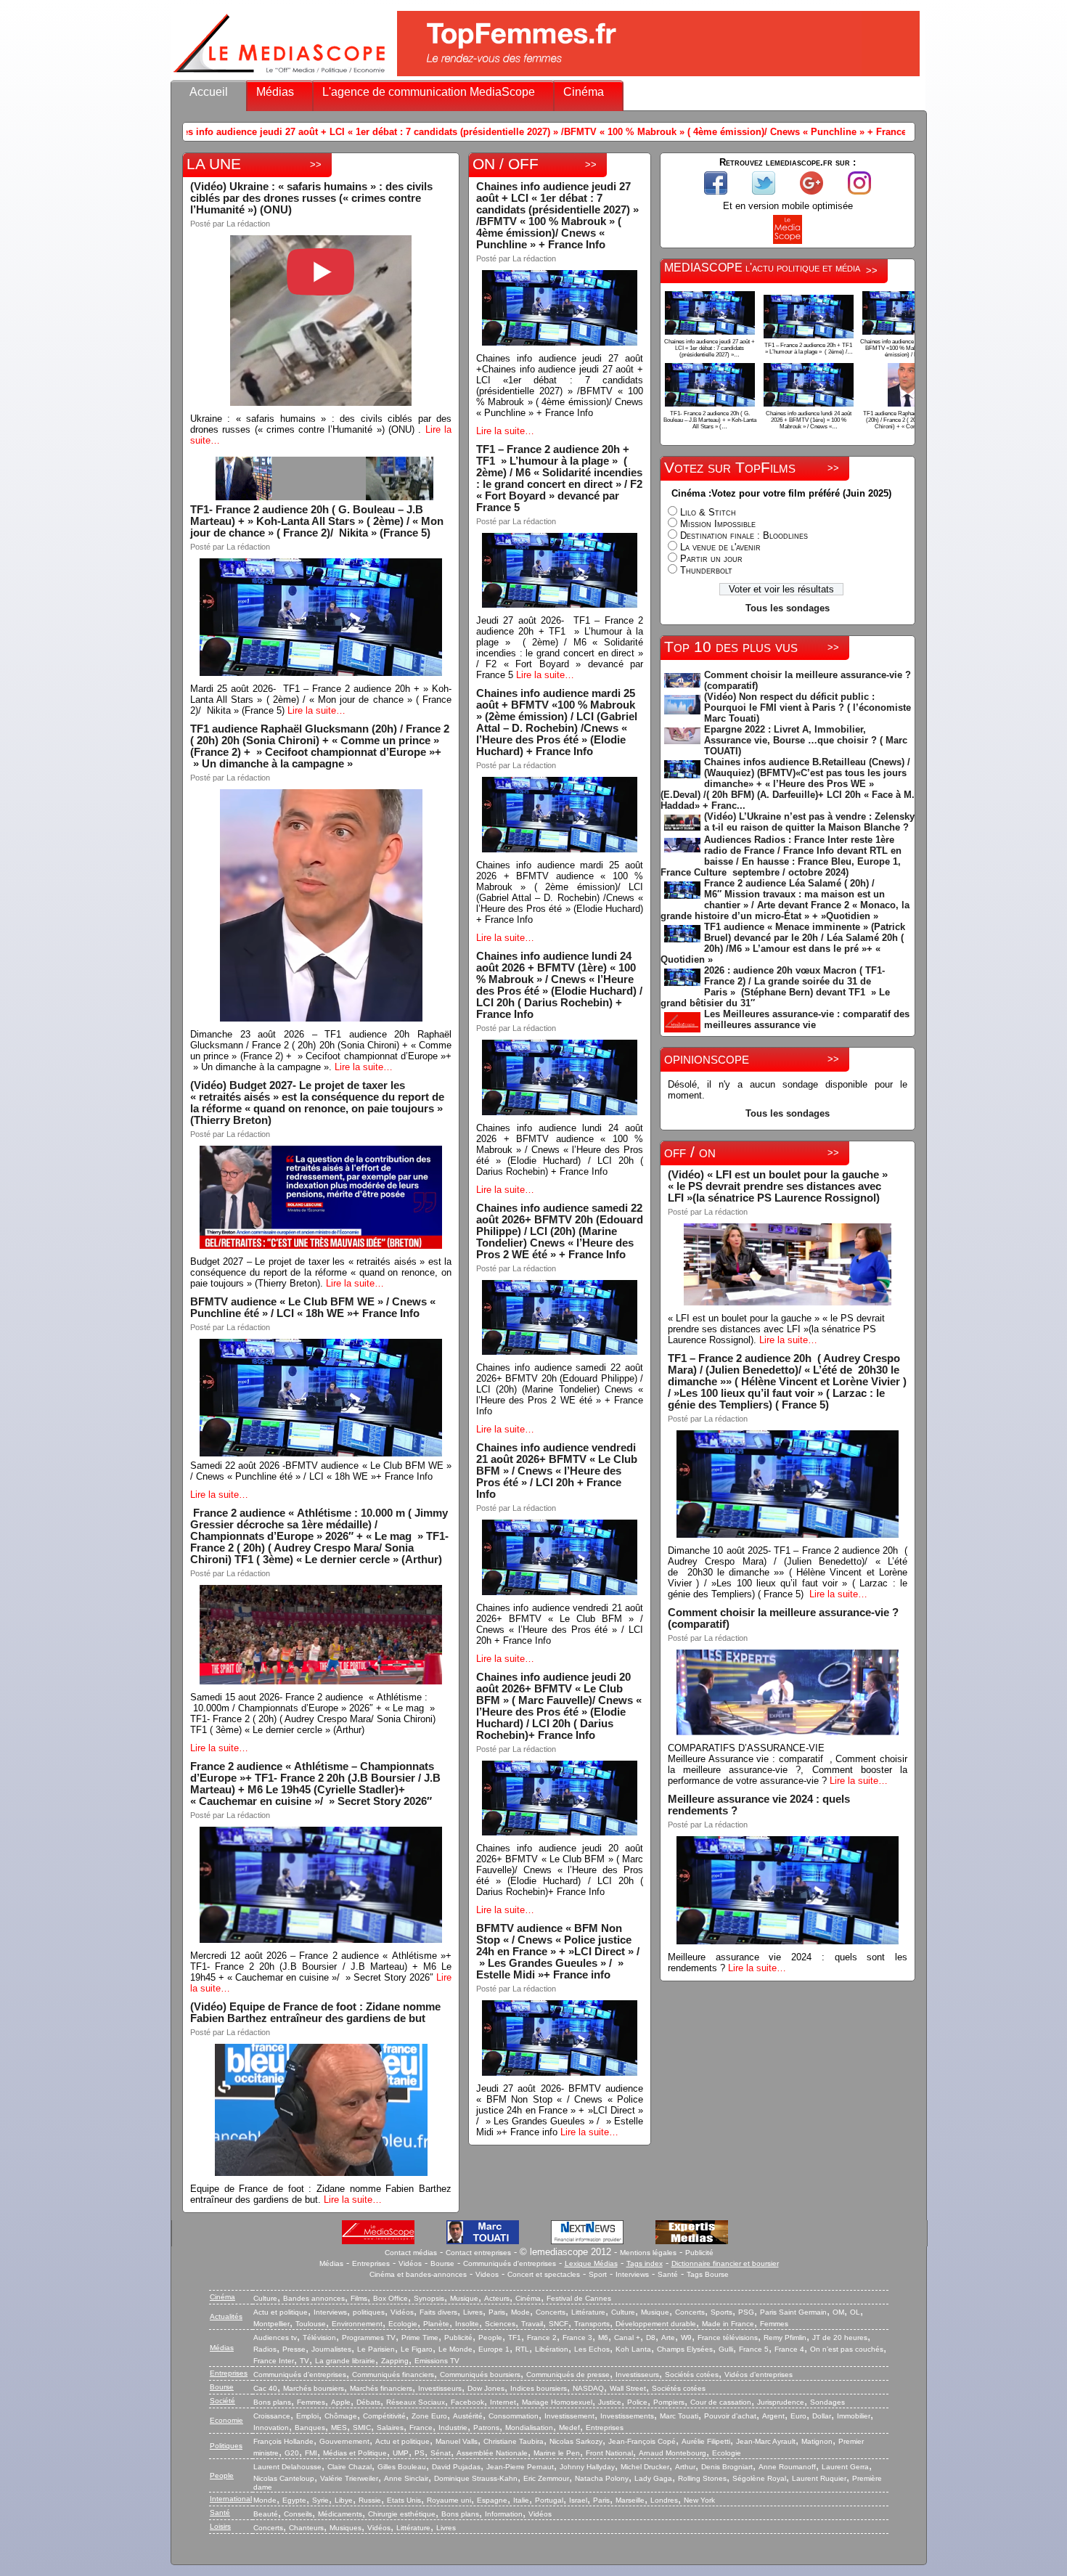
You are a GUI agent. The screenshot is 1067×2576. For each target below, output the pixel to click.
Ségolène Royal (759, 2478)
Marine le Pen (557, 2453)
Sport (598, 2274)
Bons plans (272, 2402)
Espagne (492, 2500)
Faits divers (438, 2312)
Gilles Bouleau (402, 2467)
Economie (226, 2420)
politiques (369, 2312)
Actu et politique (281, 2312)
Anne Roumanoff (787, 2467)
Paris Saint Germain (793, 2312)
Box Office (391, 2298)
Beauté (266, 2514)
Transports (592, 2324)
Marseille (630, 2500)
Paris (497, 2312)
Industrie (453, 2428)
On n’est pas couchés (847, 2349)
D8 (651, 2337)
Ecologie (403, 2324)
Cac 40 (265, 2388)
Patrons (486, 2428)
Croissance (272, 2416)
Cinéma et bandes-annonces (418, 2274)
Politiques (226, 2446)
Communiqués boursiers (480, 2375)
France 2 (542, 2337)
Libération (552, 2349)
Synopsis (429, 2298)
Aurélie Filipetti (706, 2441)
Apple (341, 2402)
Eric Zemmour (546, 2478)
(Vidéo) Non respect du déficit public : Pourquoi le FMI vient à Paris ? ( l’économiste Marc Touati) (808, 708)
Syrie (320, 2500)
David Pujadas (456, 2467)
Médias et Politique (355, 2453)
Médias (275, 92)
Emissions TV (437, 2361)
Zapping (395, 2361)
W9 (686, 2337)
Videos (487, 2274)
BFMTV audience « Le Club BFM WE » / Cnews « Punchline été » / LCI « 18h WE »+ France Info (313, 1308)
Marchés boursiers (314, 2388)
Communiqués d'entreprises (510, 2263)
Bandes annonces (314, 2298)
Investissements (627, 2416)
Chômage (341, 2416)
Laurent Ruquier (819, 2478)
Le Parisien (376, 2349)
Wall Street (628, 2388)
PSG (746, 2312)
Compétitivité (384, 2416)
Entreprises (371, 2263)
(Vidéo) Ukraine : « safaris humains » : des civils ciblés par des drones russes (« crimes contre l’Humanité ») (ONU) (311, 198)
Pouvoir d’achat (730, 2416)
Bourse (442, 2263)
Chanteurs (306, 2528)
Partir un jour (711, 559)
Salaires (390, 2428)
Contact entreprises (478, 2253)
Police (637, 2402)
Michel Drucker (645, 2467)
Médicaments (340, 2514)
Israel (578, 2500)
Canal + (627, 2337)
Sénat (441, 2453)
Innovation (271, 2428)
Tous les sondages (788, 608)
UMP (401, 2453)
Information (504, 2514)
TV (304, 2361)
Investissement (569, 2416)
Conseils (298, 2514)
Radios (265, 2349)
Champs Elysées (685, 2349)
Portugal (549, 2500)
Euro (798, 2416)
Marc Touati (679, 2416)
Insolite (467, 2324)
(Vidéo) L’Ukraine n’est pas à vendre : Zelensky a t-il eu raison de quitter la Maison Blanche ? (809, 822)
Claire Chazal (349, 2467)
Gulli (726, 2349)
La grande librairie (345, 2361)
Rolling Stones (702, 2478)
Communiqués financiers (393, 2375)
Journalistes (331, 2349)
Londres (664, 2500)
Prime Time (420, 2337)
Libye (344, 2500)
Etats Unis (404, 2500)
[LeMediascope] (279, 76)
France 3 (577, 2337)
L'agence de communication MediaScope (429, 92)
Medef (569, 2428)
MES (339, 2428)
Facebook (467, 2402)
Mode (520, 2312)
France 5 (754, 2349)
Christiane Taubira (514, 2441)
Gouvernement (344, 2441)
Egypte (294, 2500)
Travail (532, 2324)
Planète (436, 2324)
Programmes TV (369, 2337)
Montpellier (271, 2324)
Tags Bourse (708, 2274)
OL (855, 2312)
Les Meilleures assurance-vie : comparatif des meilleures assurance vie (807, 1019)
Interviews (632, 2274)
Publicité (699, 2253)
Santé (668, 2274)
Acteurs (497, 2298)
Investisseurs (637, 2375)
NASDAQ (588, 2388)
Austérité (468, 2416)
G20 (292, 2453)
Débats (368, 2402)
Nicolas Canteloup (284, 2478)
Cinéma (584, 92)
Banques (310, 2428)
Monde (265, 2500)
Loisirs (220, 2526)
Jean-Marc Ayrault (766, 2441)
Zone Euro (429, 2416)
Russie (370, 2500)
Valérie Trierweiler (349, 2478)
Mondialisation (529, 2428)
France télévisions (728, 2337)
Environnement (357, 2324)
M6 (603, 2337)
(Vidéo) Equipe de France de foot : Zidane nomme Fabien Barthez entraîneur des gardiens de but (315, 2013)
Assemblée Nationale (492, 2453)
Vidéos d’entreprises (759, 2375)
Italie (521, 2500)
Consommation (514, 2416)
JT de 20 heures (840, 2337)
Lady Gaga (653, 2478)
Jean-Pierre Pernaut (520, 2467)
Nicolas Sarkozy (576, 2441)
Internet (503, 2402)
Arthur (685, 2467)
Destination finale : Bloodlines (744, 535)
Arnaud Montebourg (673, 2453)
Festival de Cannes (579, 2298)
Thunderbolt (706, 570)
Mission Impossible (718, 524)
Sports (721, 2312)
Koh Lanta (633, 2349)
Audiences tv (275, 2337)
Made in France (728, 2324)
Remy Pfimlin (785, 2337)
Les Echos (592, 2349)
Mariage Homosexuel (557, 2402)
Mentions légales (648, 2253)
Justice (610, 2402)
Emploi (307, 2416)
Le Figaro (417, 2349)
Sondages (827, 2402)
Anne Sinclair (406, 2478)
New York (699, 2500)
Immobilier (854, 2416)
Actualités (226, 2316)
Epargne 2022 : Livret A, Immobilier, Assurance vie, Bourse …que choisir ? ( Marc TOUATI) (806, 740)
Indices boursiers (539, 2388)
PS (420, 2453)
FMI (311, 2453)
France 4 (789, 2349)
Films (359, 2298)
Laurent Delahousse (287, 2467)
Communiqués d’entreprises (300, 2375)
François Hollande (283, 2441)
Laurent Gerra (845, 2467)
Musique (464, 2298)
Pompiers (669, 2402)
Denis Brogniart (727, 2467)
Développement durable (656, 2324)
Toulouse (311, 2324)
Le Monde (455, 2349)
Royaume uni (449, 2500)
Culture (265, 2298)
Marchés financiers (381, 2388)
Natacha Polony (602, 2478)
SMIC (362, 2428)
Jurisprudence (781, 2402)
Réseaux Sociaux (416, 2402)
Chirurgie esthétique (402, 2514)
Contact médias (411, 2253)
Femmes (774, 2324)
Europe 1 (494, 2349)
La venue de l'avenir (720, 547)
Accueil (209, 92)
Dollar (822, 2416)
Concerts (551, 2312)
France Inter (274, 2361)
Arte (668, 2337)
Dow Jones (486, 2388)
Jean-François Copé (642, 2441)
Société (222, 2401)
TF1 (515, 2337)
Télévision (319, 2337)
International (231, 2499)
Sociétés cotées (692, 2375)
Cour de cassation (721, 2402)
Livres (473, 2312)
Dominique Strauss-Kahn (476, 2478)
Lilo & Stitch (708, 512)
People (490, 2337)
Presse (294, 2349)
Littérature (588, 2312)
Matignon (817, 2441)
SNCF (559, 2324)
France (421, 2428)
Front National (609, 2453)
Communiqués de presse (568, 2375)
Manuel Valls (457, 2441)
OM (838, 2312)
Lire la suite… (316, 710)
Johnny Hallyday (587, 2467)
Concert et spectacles (544, 2274)
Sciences (500, 2324)
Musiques (346, 2528)
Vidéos (410, 2263)
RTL (522, 2349)
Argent (773, 2416)
